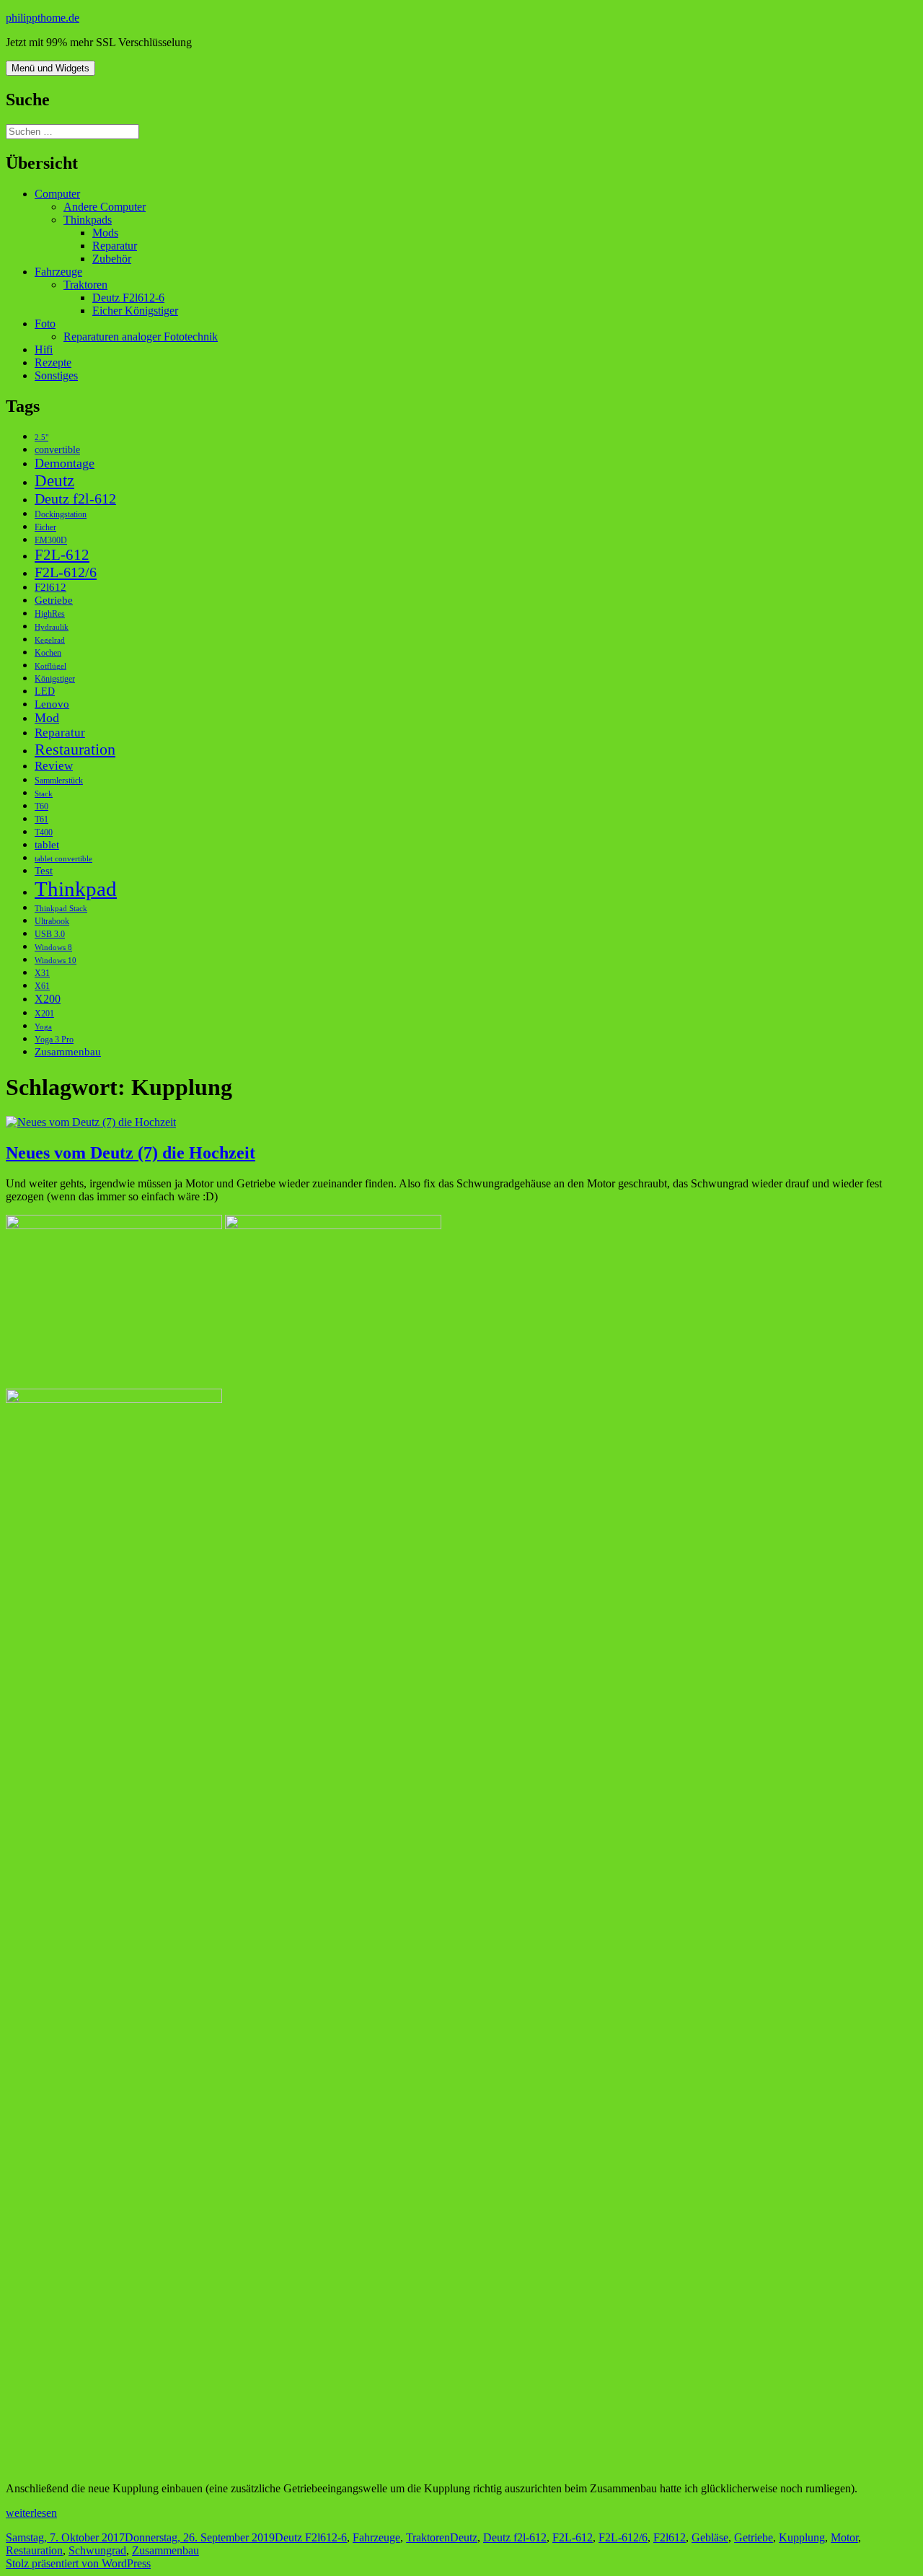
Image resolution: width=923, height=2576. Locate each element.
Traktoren (85, 285)
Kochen (48, 653)
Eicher (45, 527)
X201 (44, 1014)
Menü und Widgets (50, 68)
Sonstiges (56, 375)
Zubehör (112, 259)
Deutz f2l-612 (75, 498)
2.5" (41, 438)
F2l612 (50, 587)
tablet (47, 844)
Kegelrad (50, 640)
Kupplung (802, 2537)
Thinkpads (88, 220)
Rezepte (53, 362)
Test (44, 870)
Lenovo (52, 704)
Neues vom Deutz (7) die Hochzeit (131, 1153)
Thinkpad (76, 889)
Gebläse (710, 2537)
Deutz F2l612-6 (128, 298)
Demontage (65, 463)
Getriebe (54, 600)
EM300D (51, 540)
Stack (44, 794)
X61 (42, 986)
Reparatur (115, 246)
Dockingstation (61, 514)
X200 (48, 999)
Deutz (54, 480)
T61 (41, 819)
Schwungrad (97, 2550)
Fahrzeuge (58, 272)
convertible (57, 450)
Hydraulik (52, 627)
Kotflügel (50, 666)
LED (45, 691)
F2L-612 (62, 555)
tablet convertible (63, 859)
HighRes (50, 614)
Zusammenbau (68, 1051)
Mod (47, 718)
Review (54, 766)
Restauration (75, 749)
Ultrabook (52, 921)
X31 (42, 973)
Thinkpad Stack (61, 909)
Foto (45, 324)
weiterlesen (31, 2513)
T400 (44, 832)
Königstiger (55, 679)
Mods (105, 233)
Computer (57, 194)
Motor (844, 2537)
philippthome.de (43, 18)
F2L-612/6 (66, 572)
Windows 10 (56, 960)
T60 (41, 806)
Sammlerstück (59, 781)
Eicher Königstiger (135, 311)
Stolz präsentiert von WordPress (78, 2563)
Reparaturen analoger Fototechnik (141, 337)
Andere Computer (105, 207)
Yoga (43, 1027)
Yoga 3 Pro (54, 1039)
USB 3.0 (50, 934)
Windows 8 (53, 948)
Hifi (44, 350)
